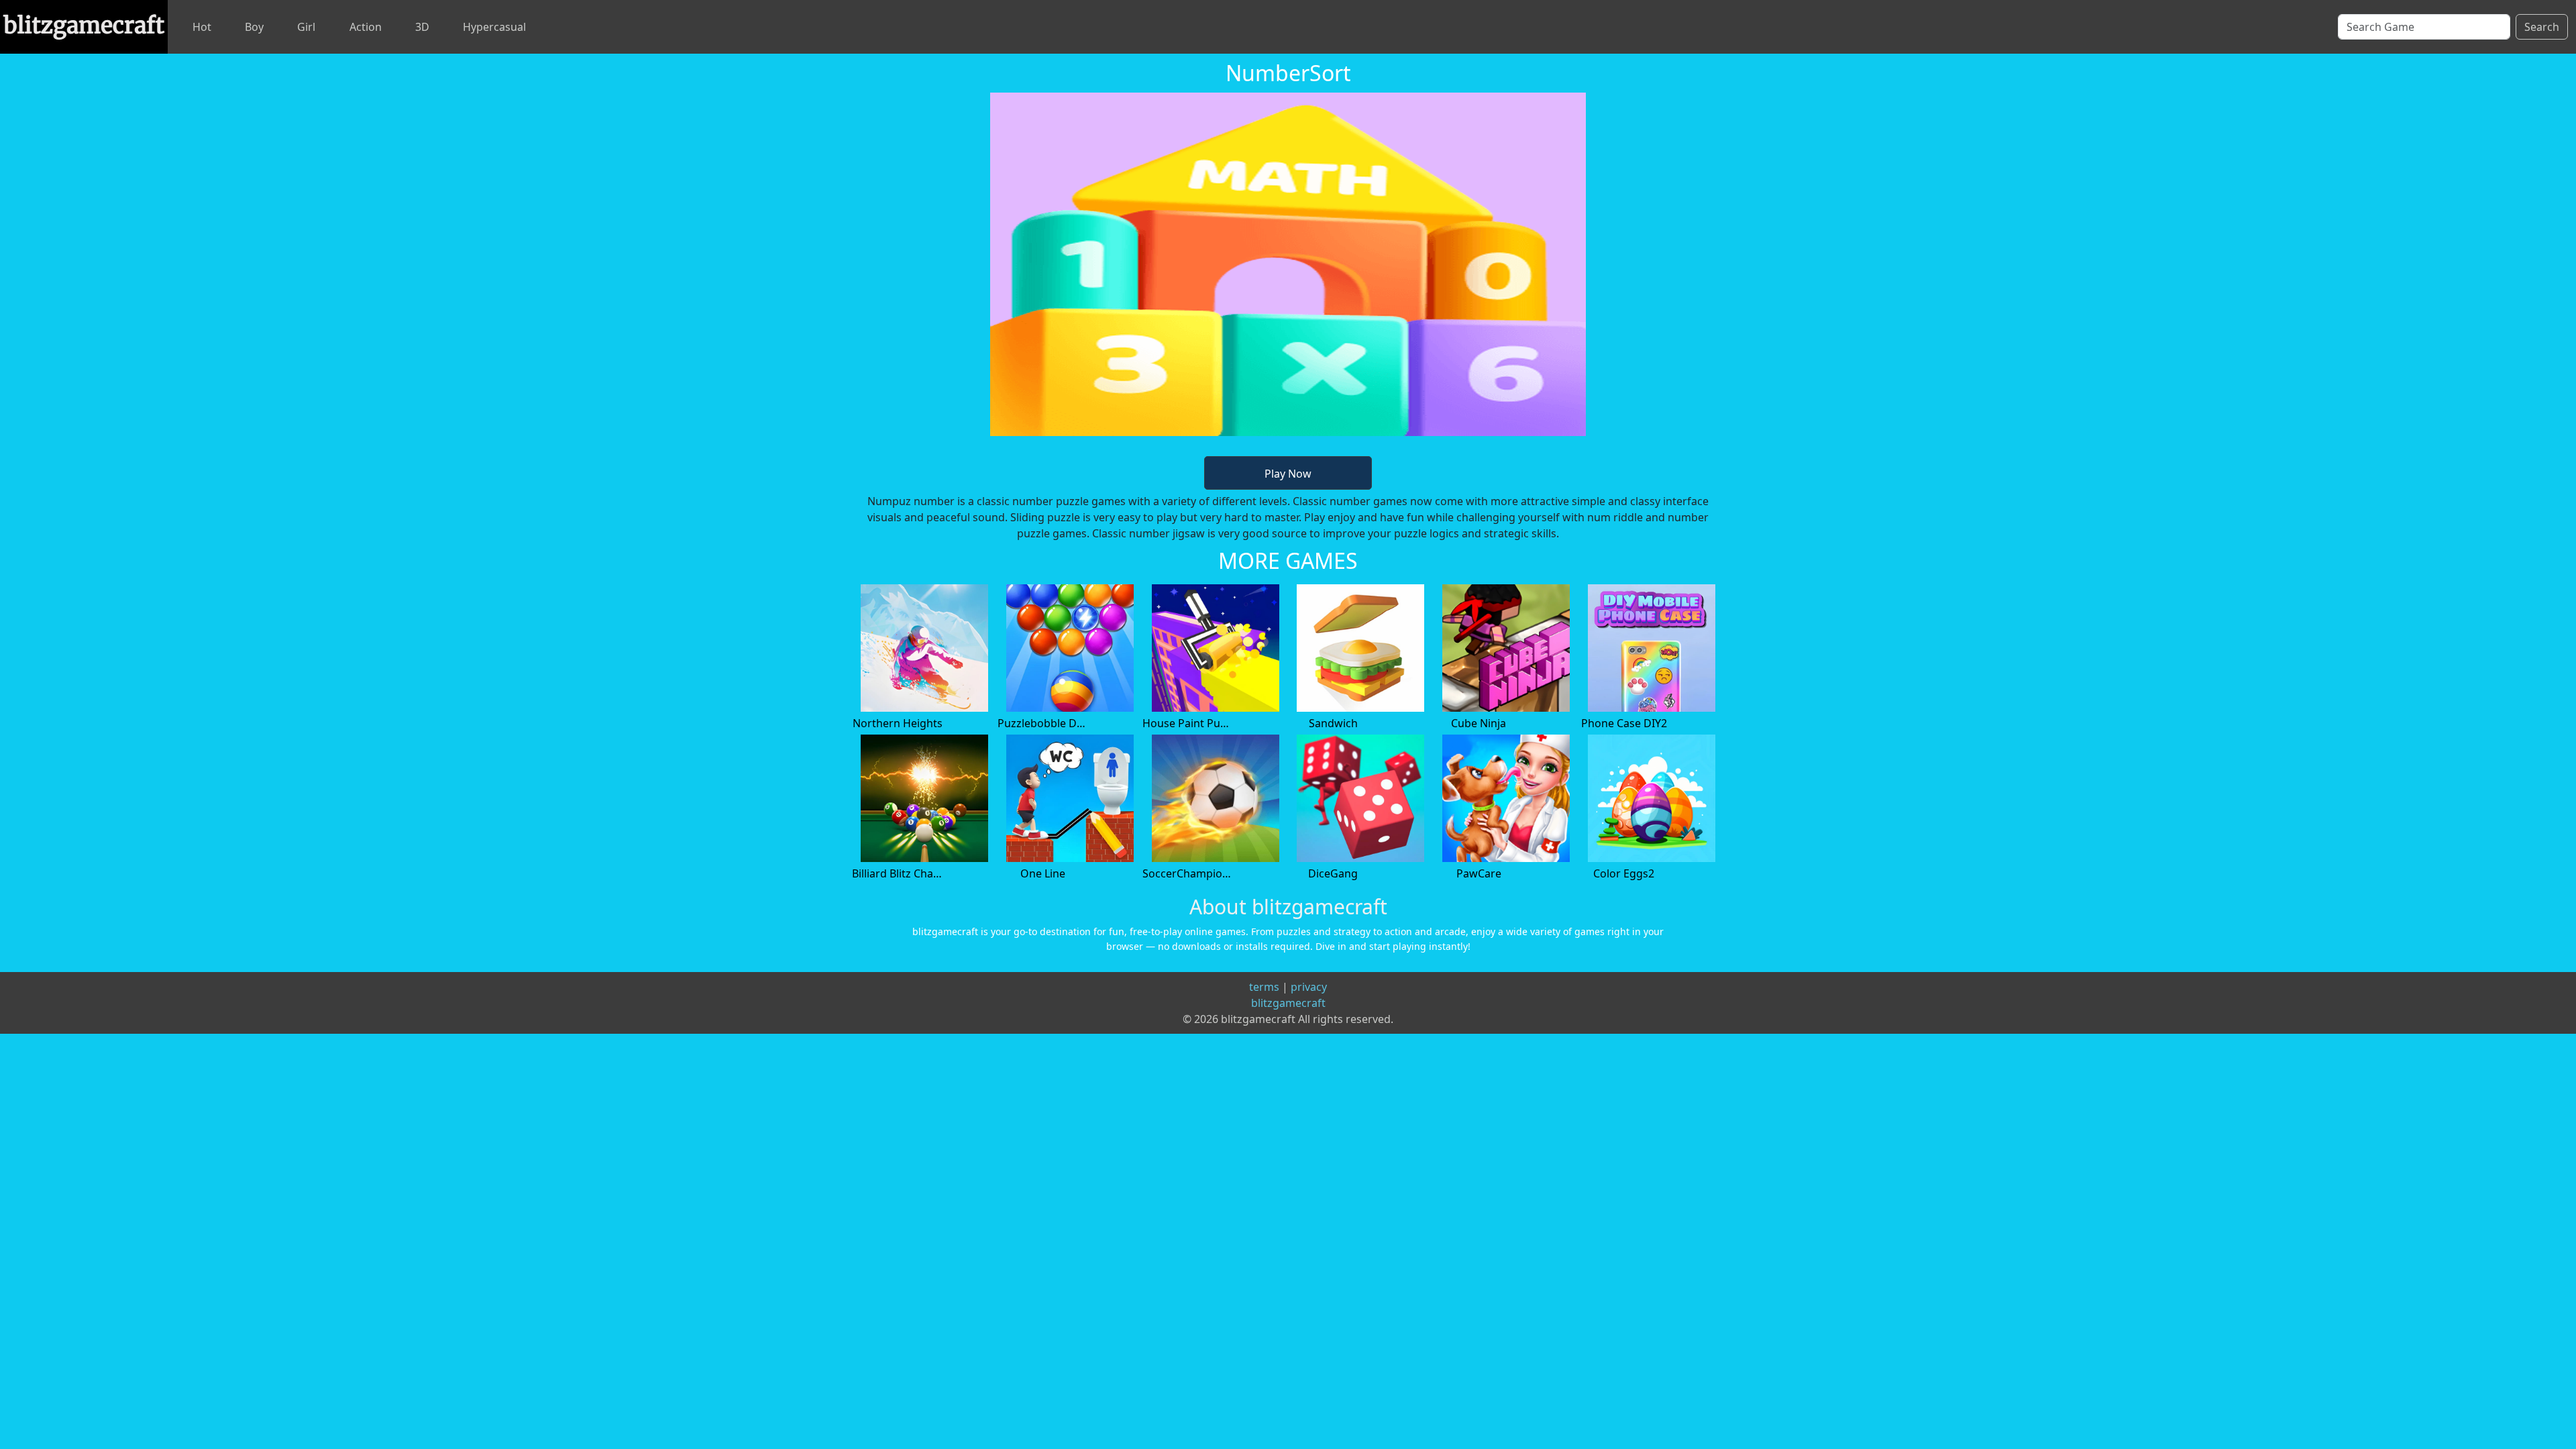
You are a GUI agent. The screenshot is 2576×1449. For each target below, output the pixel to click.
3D (422, 27)
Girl (306, 27)
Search (2542, 27)
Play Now (1288, 474)
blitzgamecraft (1288, 1003)
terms (1264, 987)
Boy (254, 27)
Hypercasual (494, 27)
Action (366, 27)
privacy (1309, 987)
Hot (202, 27)
